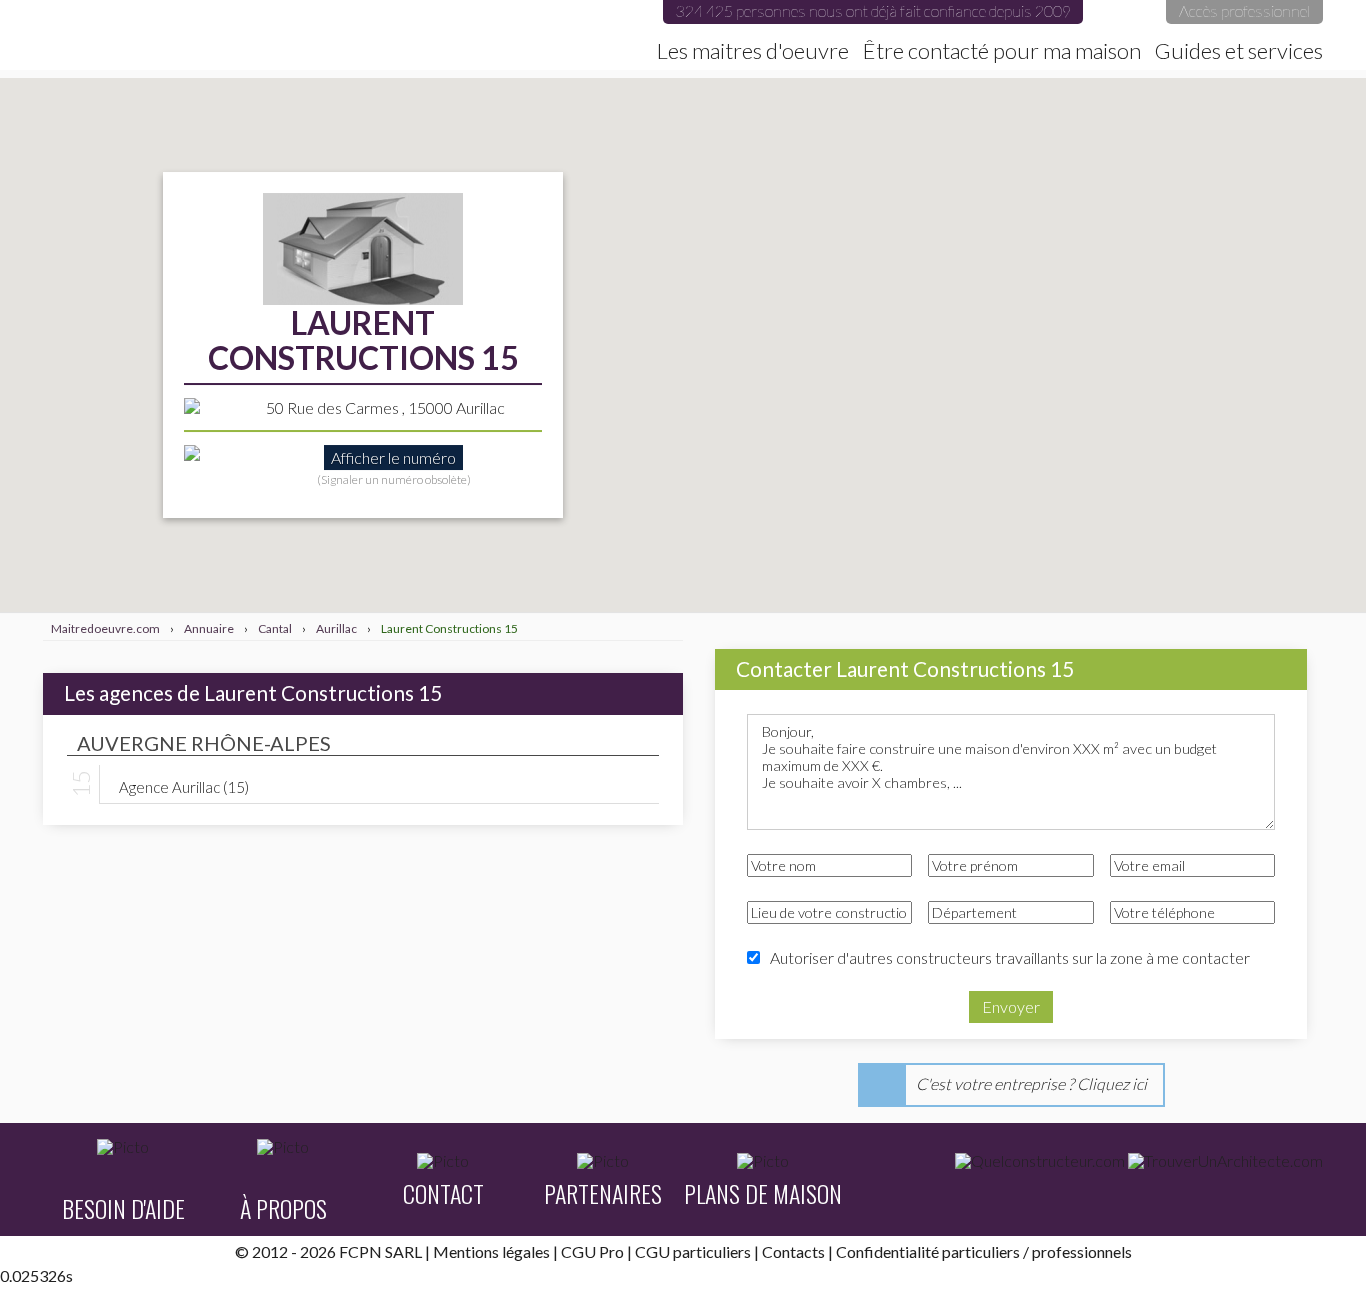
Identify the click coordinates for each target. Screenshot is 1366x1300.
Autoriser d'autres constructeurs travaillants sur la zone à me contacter (1010, 957)
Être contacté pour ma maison (1002, 51)
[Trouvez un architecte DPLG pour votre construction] (1225, 1161)
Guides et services (1239, 51)
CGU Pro (592, 1251)
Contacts (793, 1251)
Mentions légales (491, 1251)
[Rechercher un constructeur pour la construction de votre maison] (1040, 1161)
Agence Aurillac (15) (184, 786)
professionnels (1082, 1251)
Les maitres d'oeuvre (753, 51)
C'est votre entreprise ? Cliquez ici (1031, 1083)
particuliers (981, 1251)
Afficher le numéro (393, 457)
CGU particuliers (693, 1251)
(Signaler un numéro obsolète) (394, 479)
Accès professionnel (1244, 10)
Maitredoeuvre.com (262, 35)
